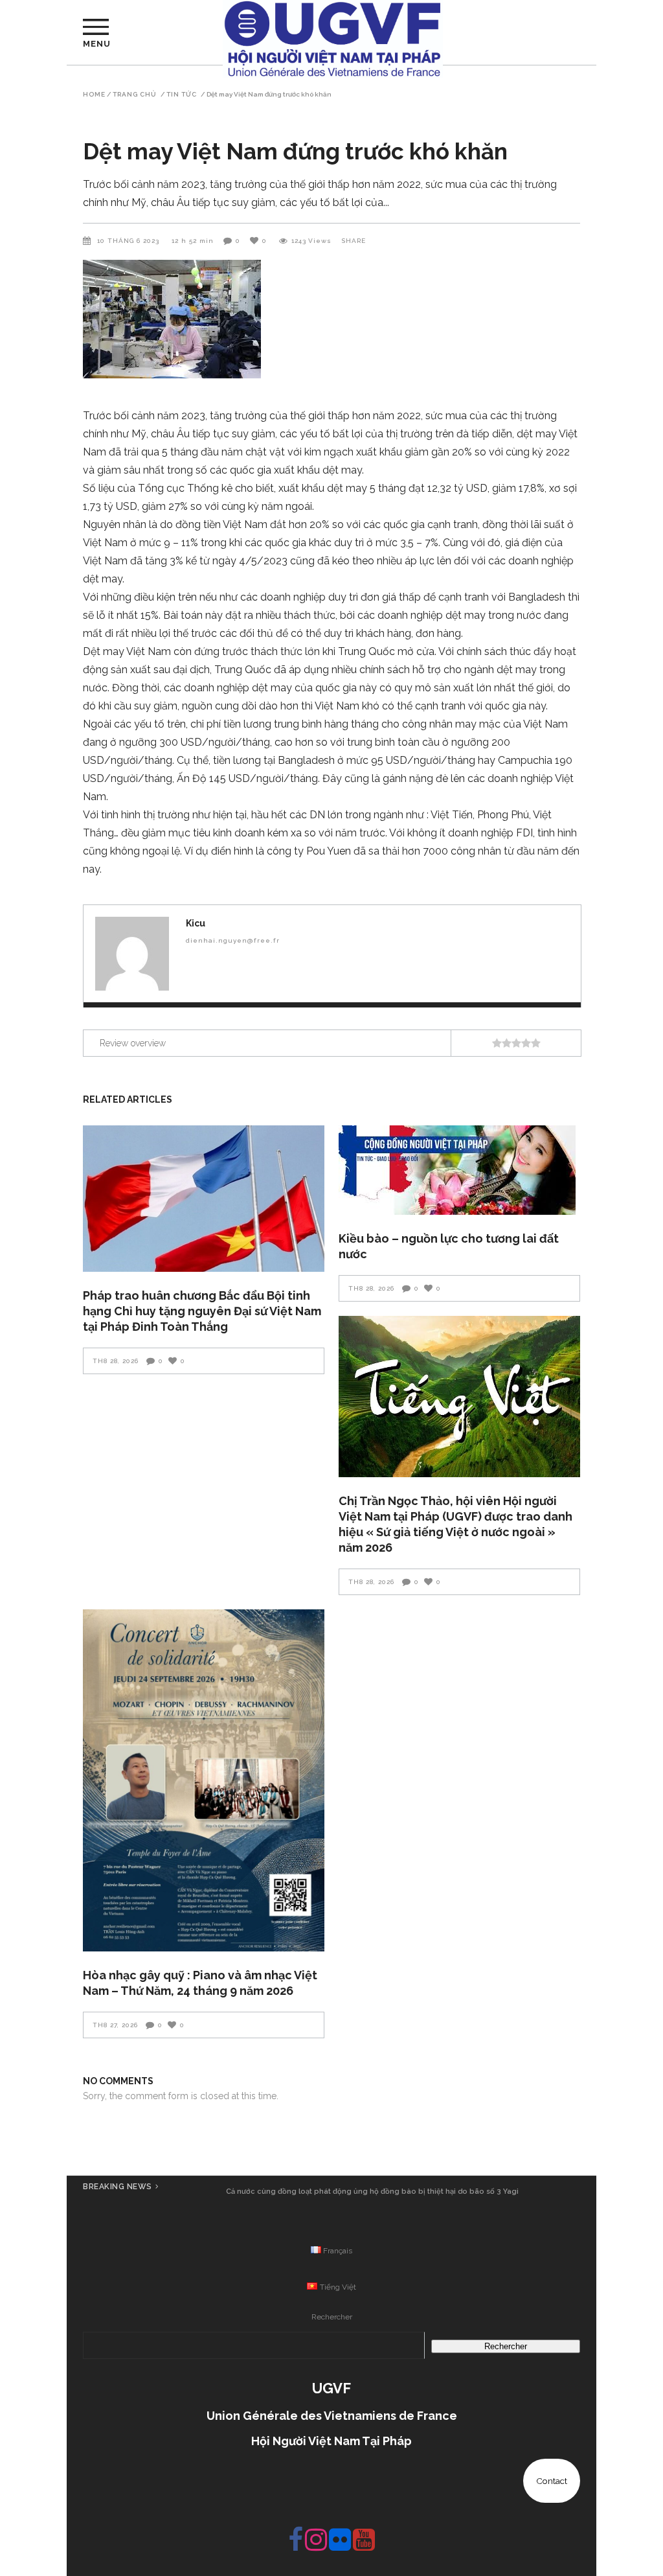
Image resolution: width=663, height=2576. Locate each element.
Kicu (196, 923)
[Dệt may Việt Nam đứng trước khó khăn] (132, 954)
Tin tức (182, 95)
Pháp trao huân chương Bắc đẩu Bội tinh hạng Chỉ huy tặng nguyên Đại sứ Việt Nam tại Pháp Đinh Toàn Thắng (202, 1311)
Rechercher (332, 2317)
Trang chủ (135, 95)
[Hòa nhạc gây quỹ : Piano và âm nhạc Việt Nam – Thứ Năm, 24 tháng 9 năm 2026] (204, 1780)
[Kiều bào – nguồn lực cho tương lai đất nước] (459, 1170)
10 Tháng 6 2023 (129, 241)
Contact (552, 2481)
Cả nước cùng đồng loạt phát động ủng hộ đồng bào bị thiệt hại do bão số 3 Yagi (372, 2191)
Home (94, 95)
